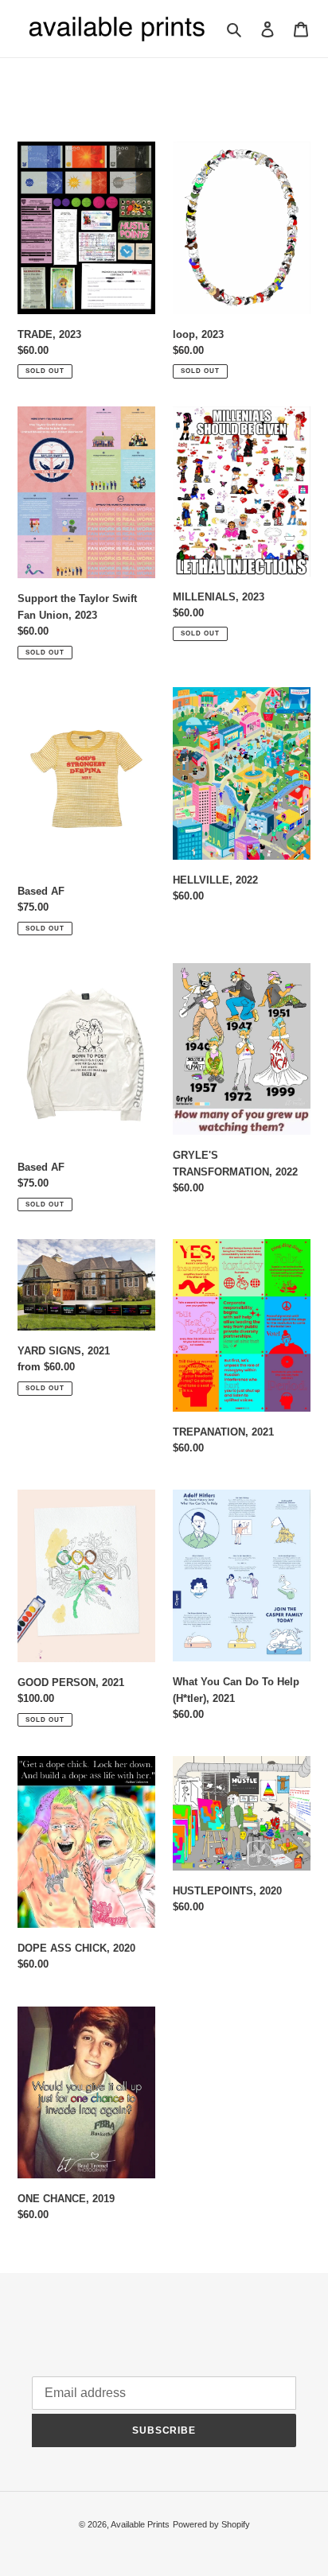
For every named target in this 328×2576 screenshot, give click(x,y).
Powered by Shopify (211, 2524)
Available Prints (140, 2524)
